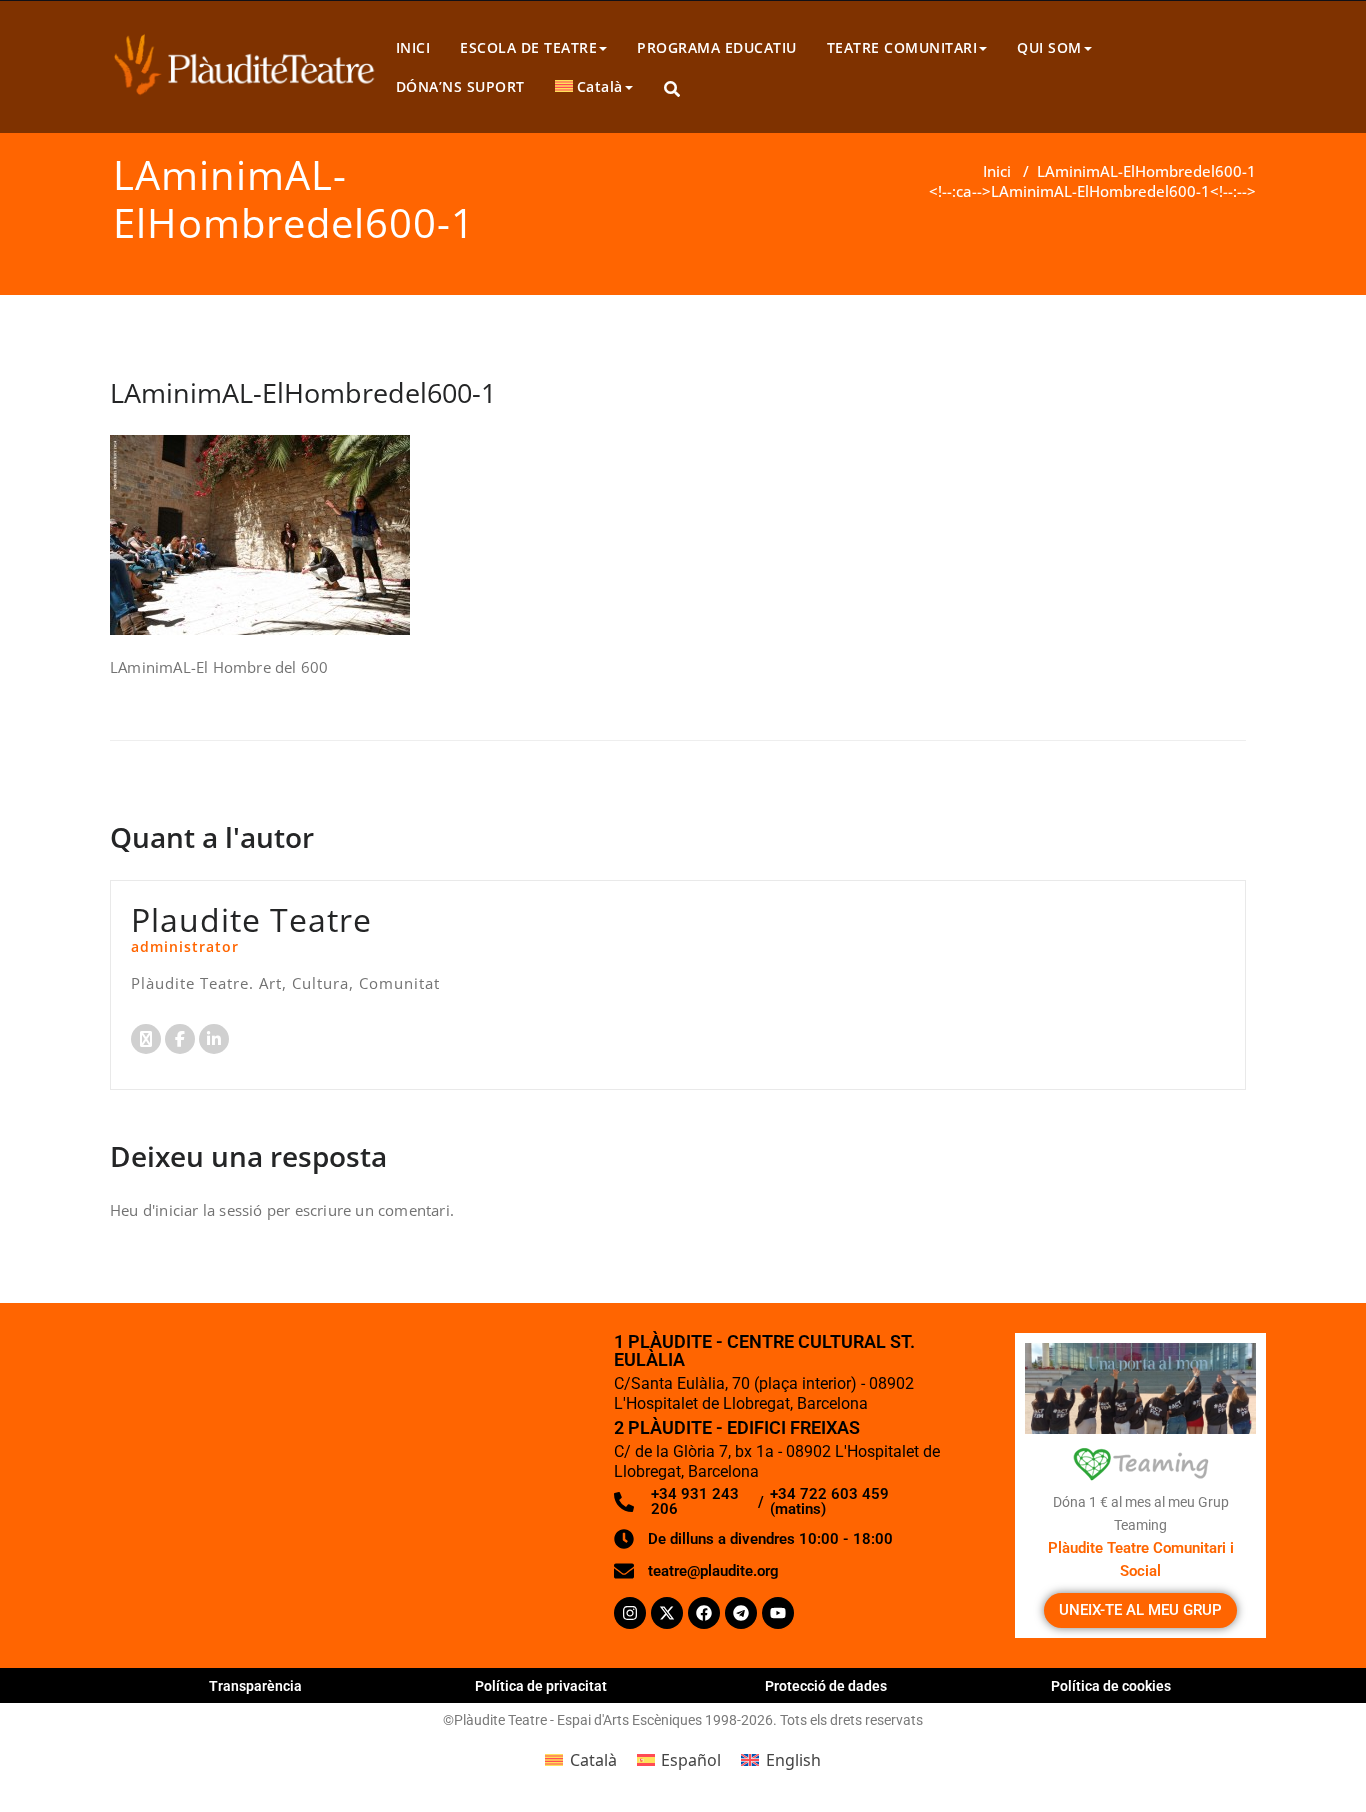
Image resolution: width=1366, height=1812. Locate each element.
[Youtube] (778, 1613)
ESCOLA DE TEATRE (528, 47)
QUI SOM (1049, 47)
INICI (413, 47)
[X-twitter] (667, 1613)
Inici (997, 171)
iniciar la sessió (208, 1210)
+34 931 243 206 (695, 1501)
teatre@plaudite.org (713, 1571)
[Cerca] (673, 89)
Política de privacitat (541, 1686)
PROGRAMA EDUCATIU (717, 47)
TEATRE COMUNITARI (902, 47)
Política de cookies (1111, 1686)
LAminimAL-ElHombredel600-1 (1146, 171)
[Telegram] (741, 1613)
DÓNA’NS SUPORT (460, 86)
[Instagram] (630, 1613)
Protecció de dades (826, 1686)
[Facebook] (704, 1613)
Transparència (255, 1686)
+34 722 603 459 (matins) (829, 1501)
